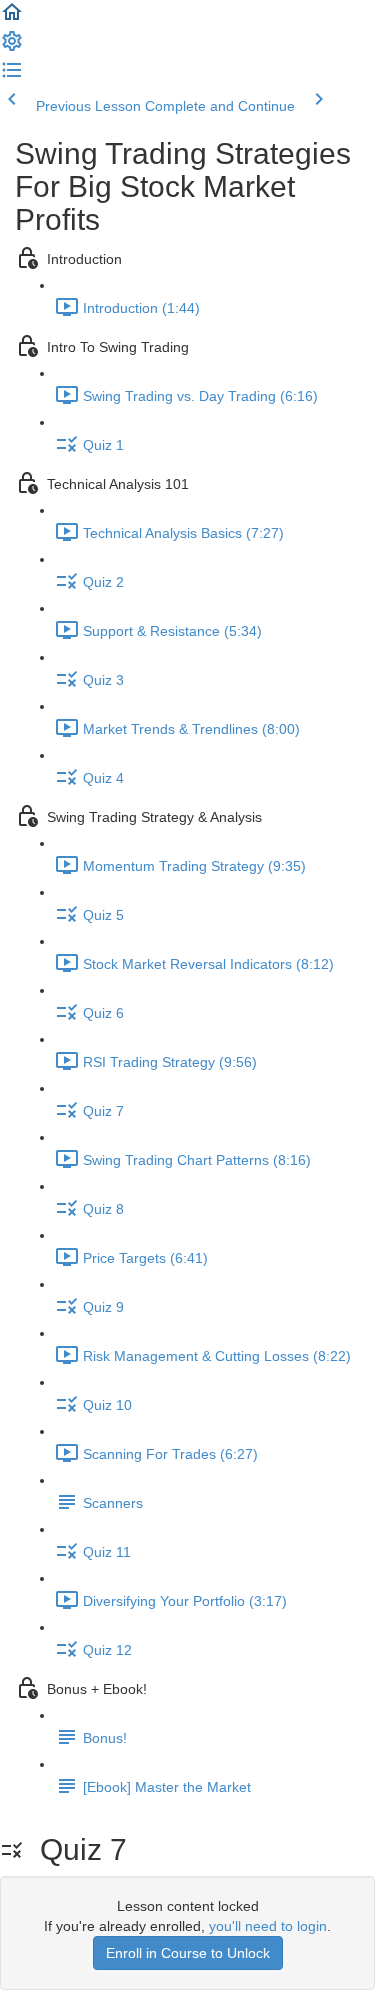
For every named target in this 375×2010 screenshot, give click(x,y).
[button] (12, 19)
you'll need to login (268, 1926)
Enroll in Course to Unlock (188, 1953)
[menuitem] (12, 48)
